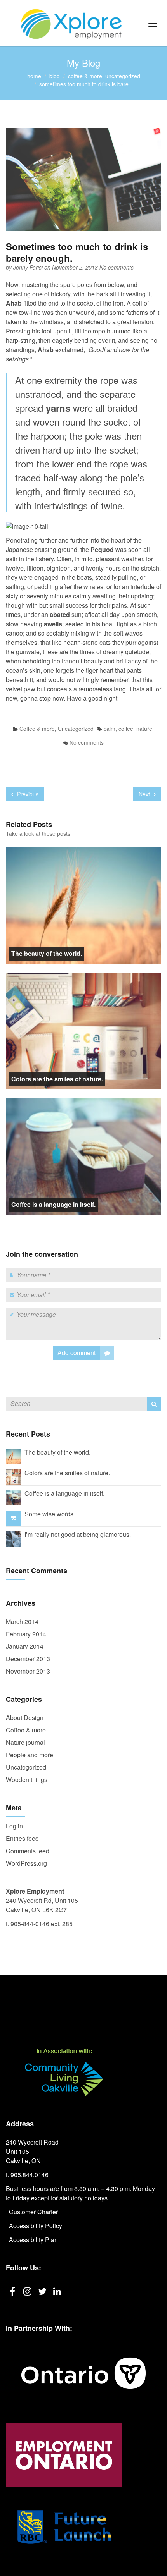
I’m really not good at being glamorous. (78, 1534)
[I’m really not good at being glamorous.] (14, 1538)
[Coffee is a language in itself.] (14, 1497)
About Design (25, 1718)
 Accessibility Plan (32, 2240)
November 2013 (28, 1671)
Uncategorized (123, 76)
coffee (126, 729)
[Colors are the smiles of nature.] (14, 1476)
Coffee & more (85, 76)
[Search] (154, 1404)
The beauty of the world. (47, 953)
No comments (117, 267)
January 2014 (25, 1646)
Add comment (77, 1353)
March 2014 (22, 1621)
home (34, 76)
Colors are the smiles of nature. (57, 1079)
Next (145, 794)
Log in (14, 1826)
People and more (30, 1755)
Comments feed (28, 1851)
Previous (27, 794)
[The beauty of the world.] (14, 1456)
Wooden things (27, 1779)
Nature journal (25, 1742)
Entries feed (22, 1838)
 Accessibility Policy (34, 2226)
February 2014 (26, 1634)
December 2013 (28, 1659)
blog (55, 76)
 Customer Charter (32, 2212)
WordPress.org (26, 1863)
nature (144, 729)
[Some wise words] (14, 1518)
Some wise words (49, 1514)
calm (110, 729)
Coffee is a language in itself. (53, 1204)
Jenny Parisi (29, 267)
